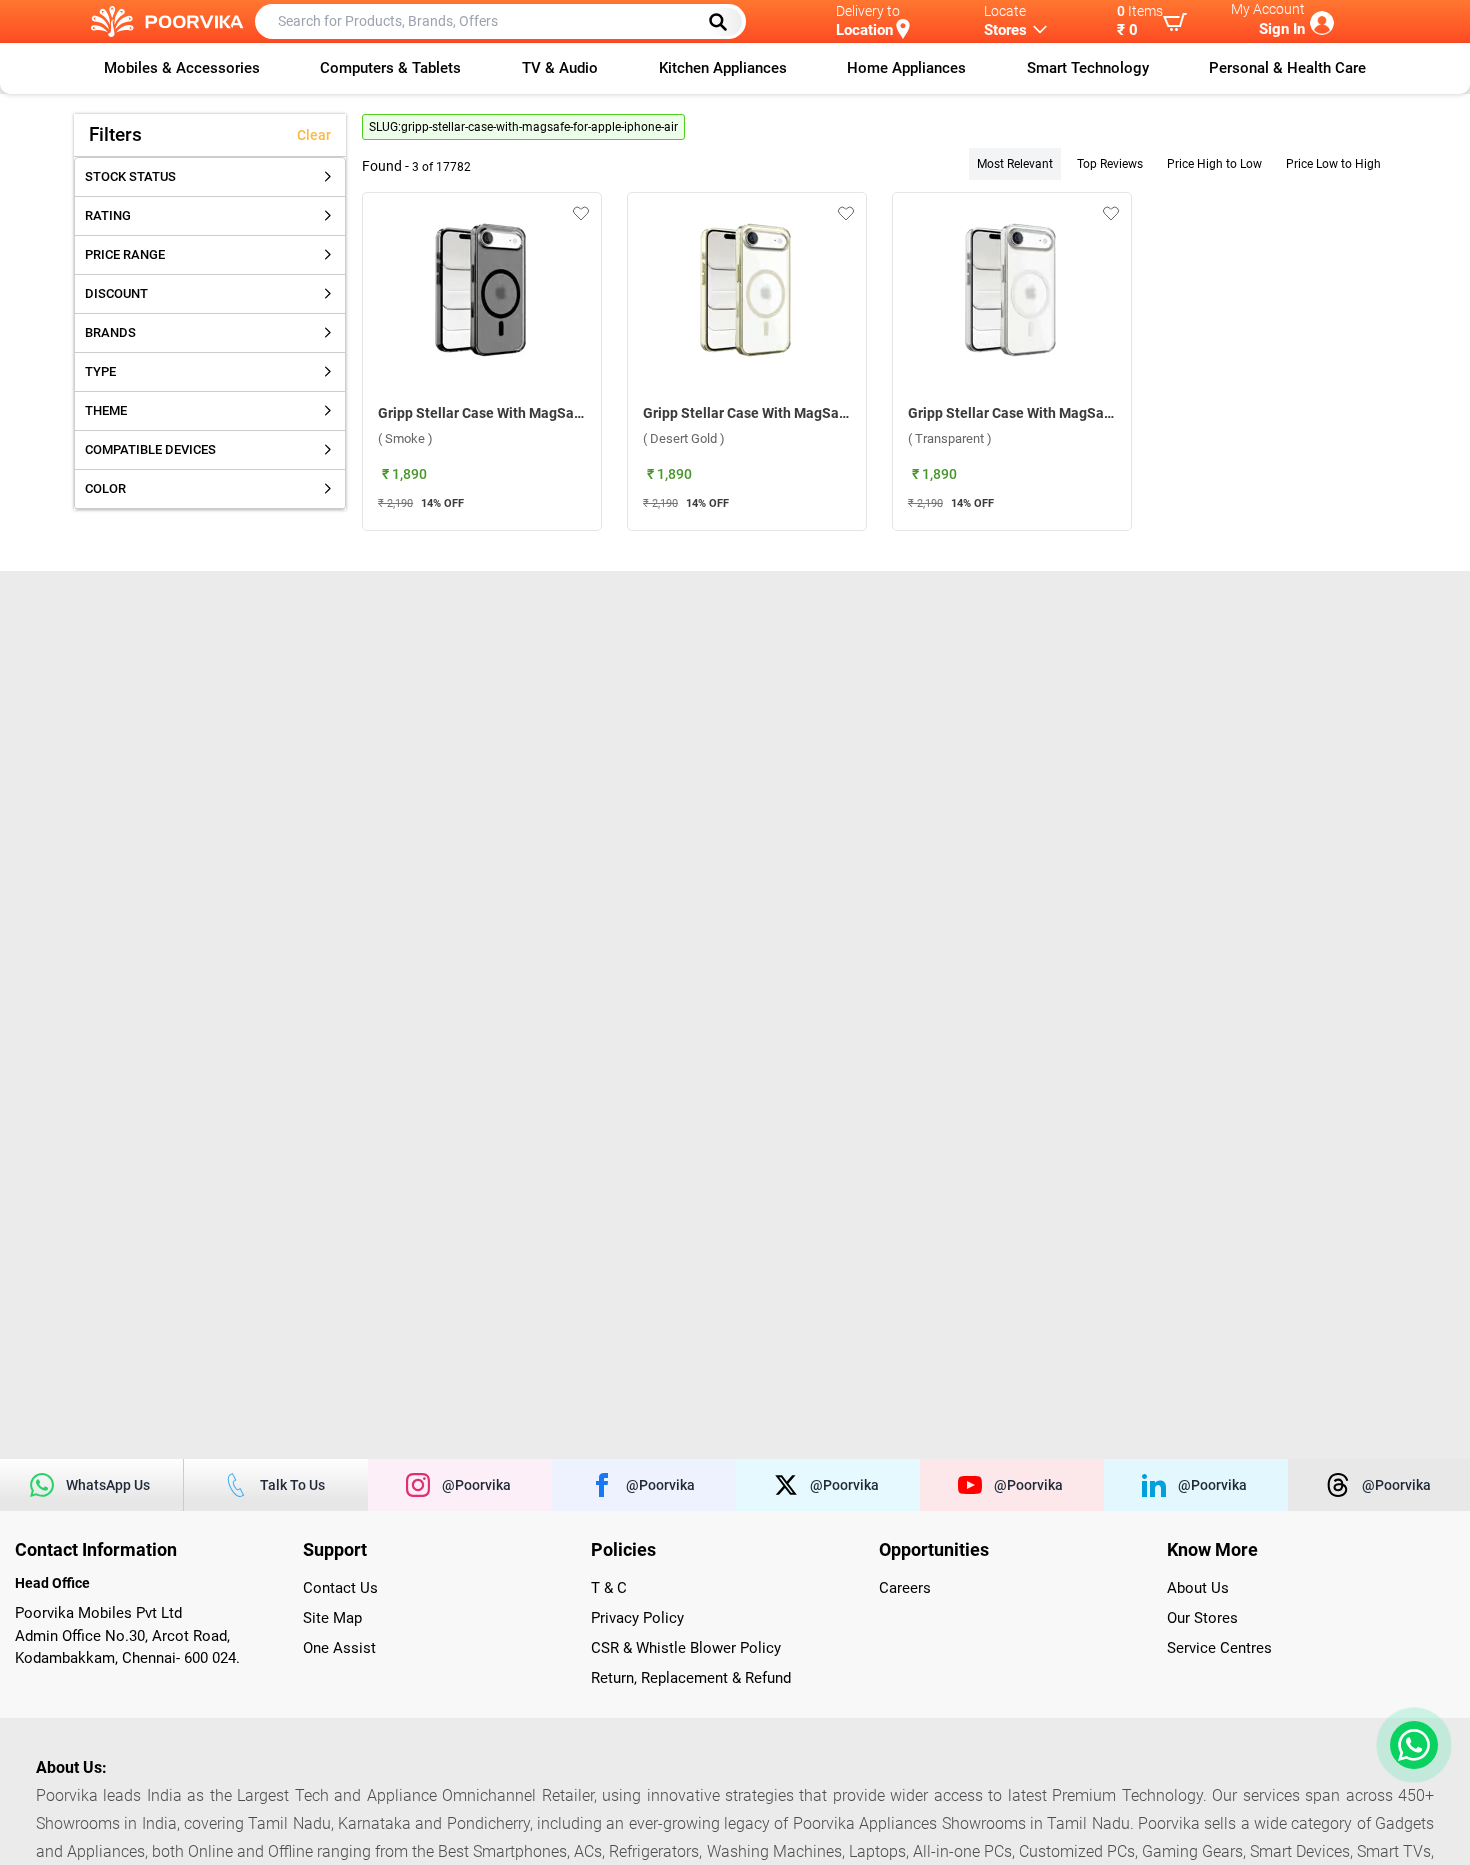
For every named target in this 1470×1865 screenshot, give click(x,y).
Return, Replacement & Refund (691, 1678)
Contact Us (340, 1588)
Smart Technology (1088, 68)
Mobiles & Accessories (182, 68)
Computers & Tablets (390, 68)
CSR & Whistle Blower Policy (686, 1648)
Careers (905, 1588)
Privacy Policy (637, 1618)
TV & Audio (560, 68)
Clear (314, 135)
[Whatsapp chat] (1410, 1745)
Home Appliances (906, 68)
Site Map (332, 1618)
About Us (1198, 1588)
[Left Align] (725, 22)
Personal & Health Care (1287, 68)
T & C (609, 1588)
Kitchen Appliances (723, 68)
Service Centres (1219, 1648)
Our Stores (1202, 1618)
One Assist (339, 1648)
